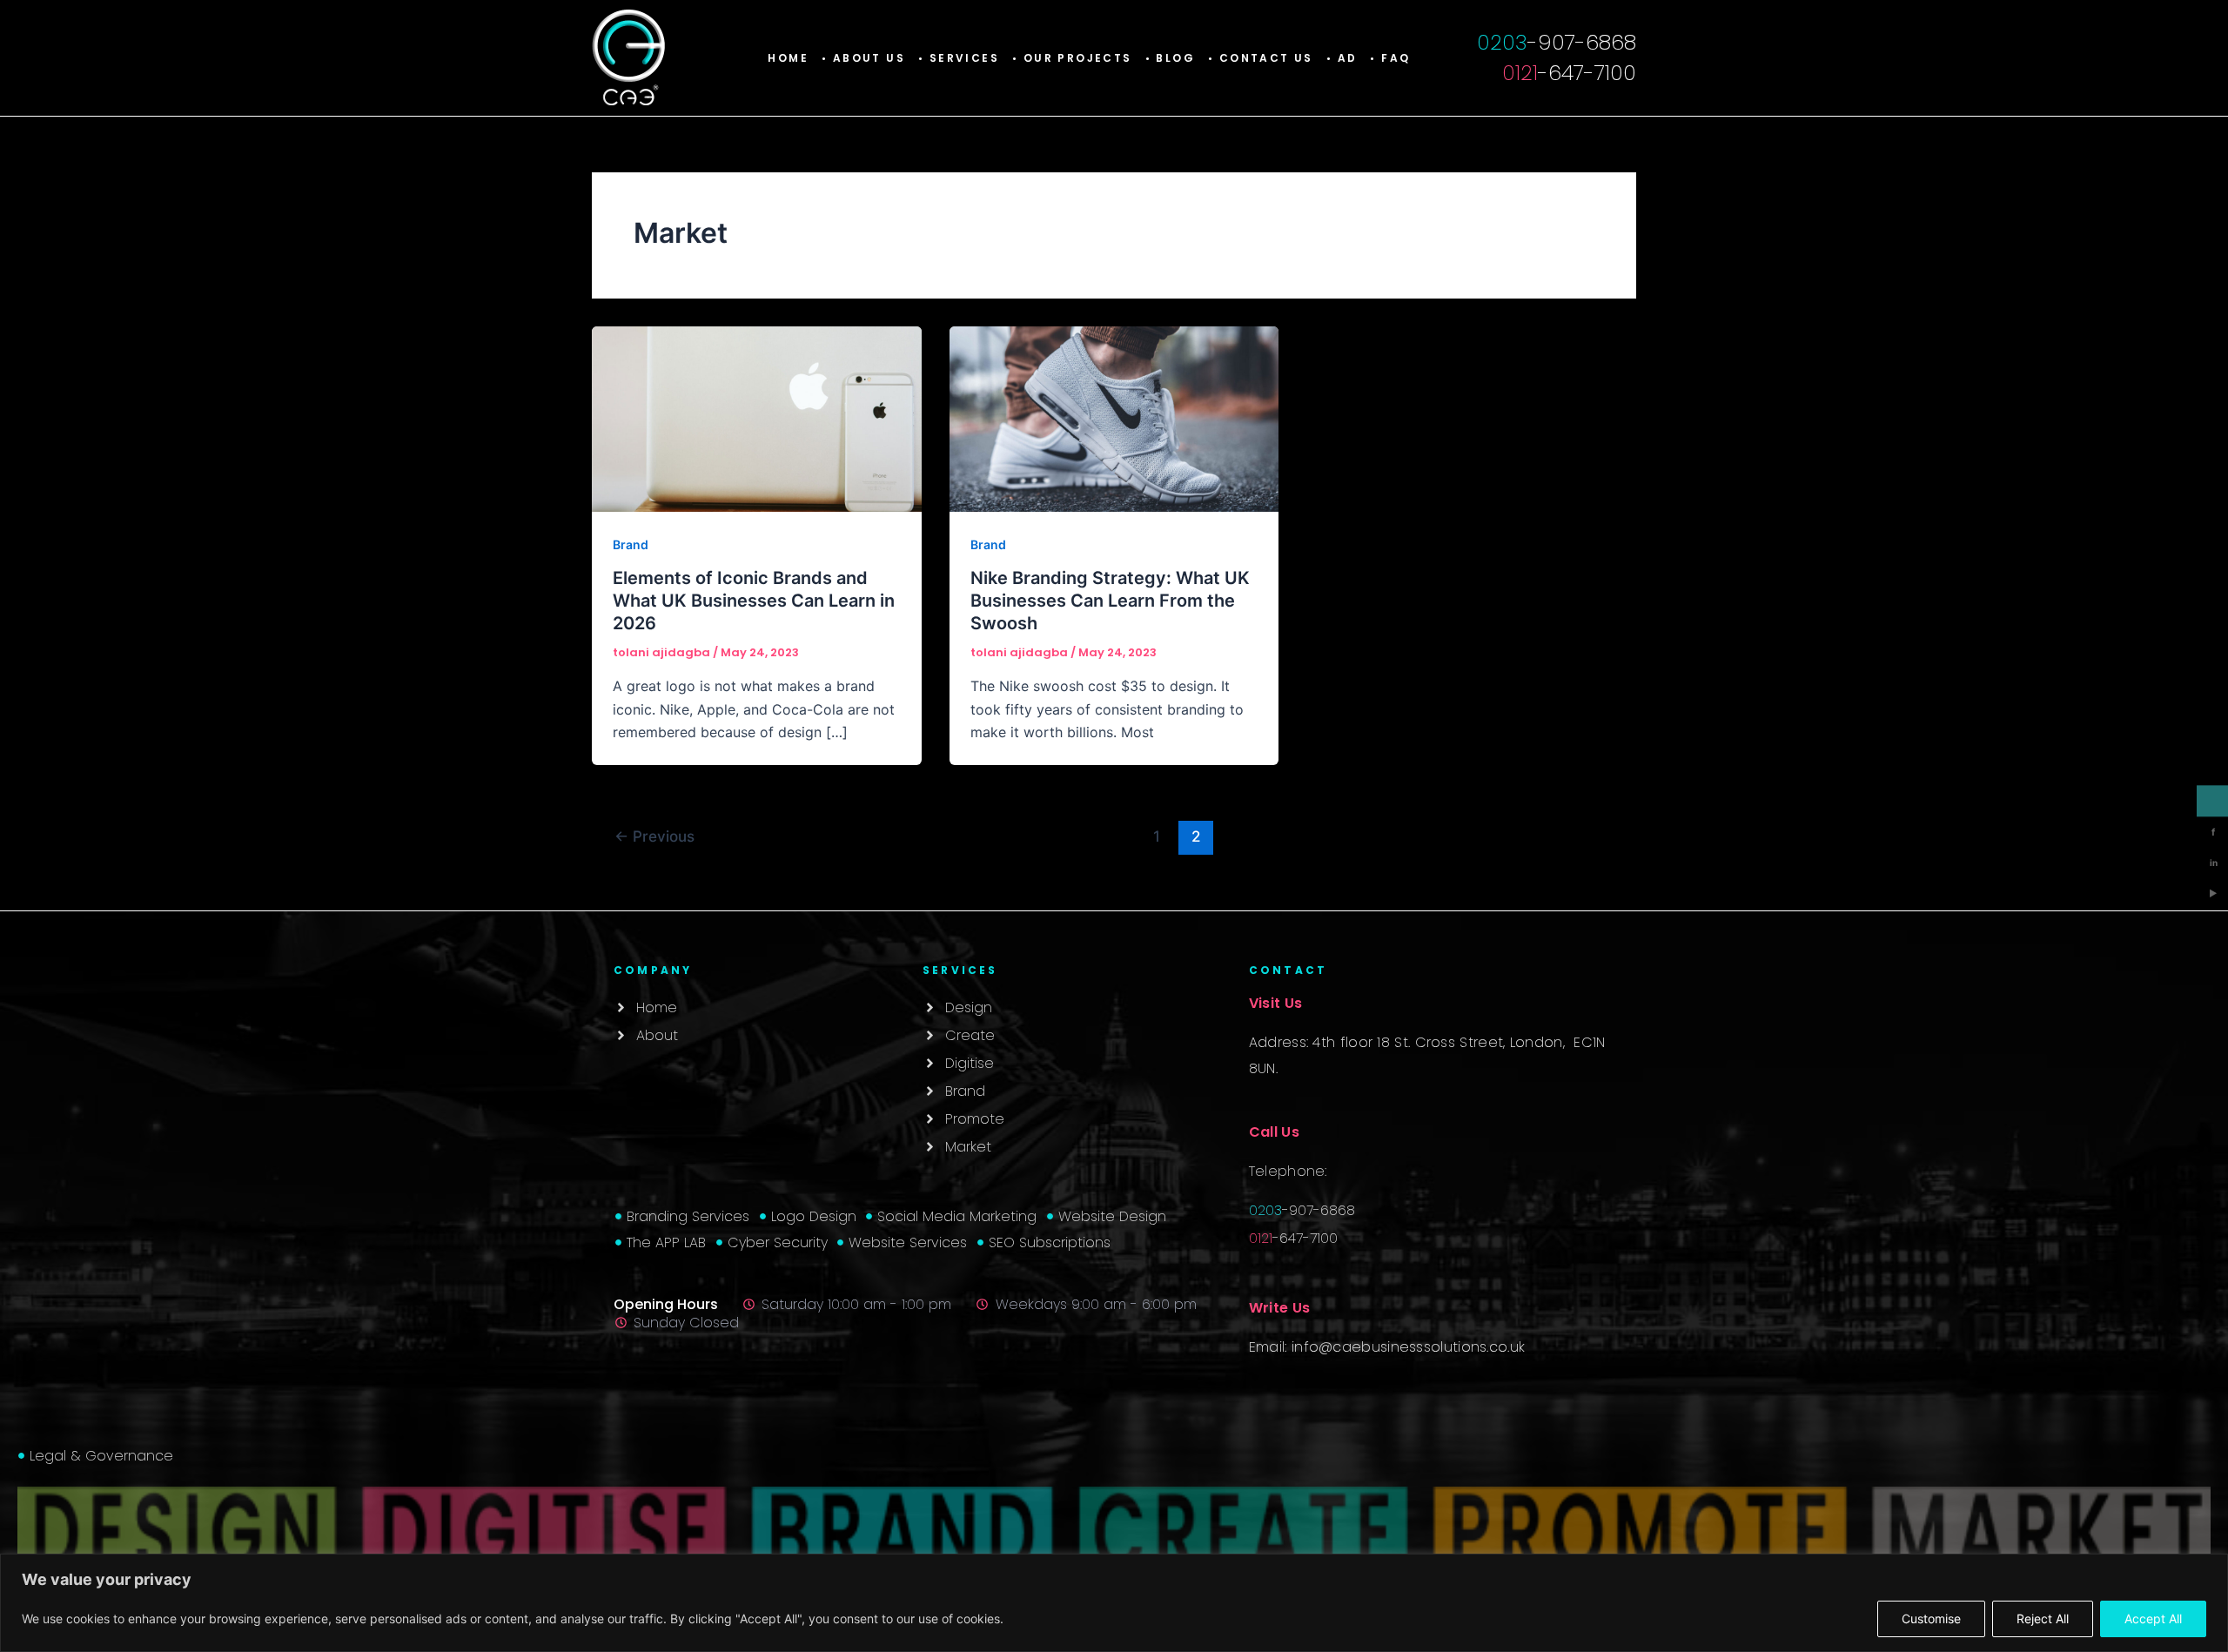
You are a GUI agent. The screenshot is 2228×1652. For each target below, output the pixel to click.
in (2214, 863)
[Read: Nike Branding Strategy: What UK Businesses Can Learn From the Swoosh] (1114, 418)
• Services (959, 58)
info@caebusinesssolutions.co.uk (1408, 1347)
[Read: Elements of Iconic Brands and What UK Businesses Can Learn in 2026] (757, 418)
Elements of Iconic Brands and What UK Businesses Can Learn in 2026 (754, 601)
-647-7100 (1569, 73)
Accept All (2153, 1618)
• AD (1342, 58)
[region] (1114, 1603)
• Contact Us (1261, 58)
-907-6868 (1557, 42)
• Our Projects (1072, 58)
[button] (959, 58)
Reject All (2043, 1618)
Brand (631, 544)
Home (788, 58)
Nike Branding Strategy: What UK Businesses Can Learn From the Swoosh (1110, 601)
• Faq (1390, 58)
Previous (654, 836)
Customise (1931, 1618)
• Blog (1170, 58)
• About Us (863, 58)
